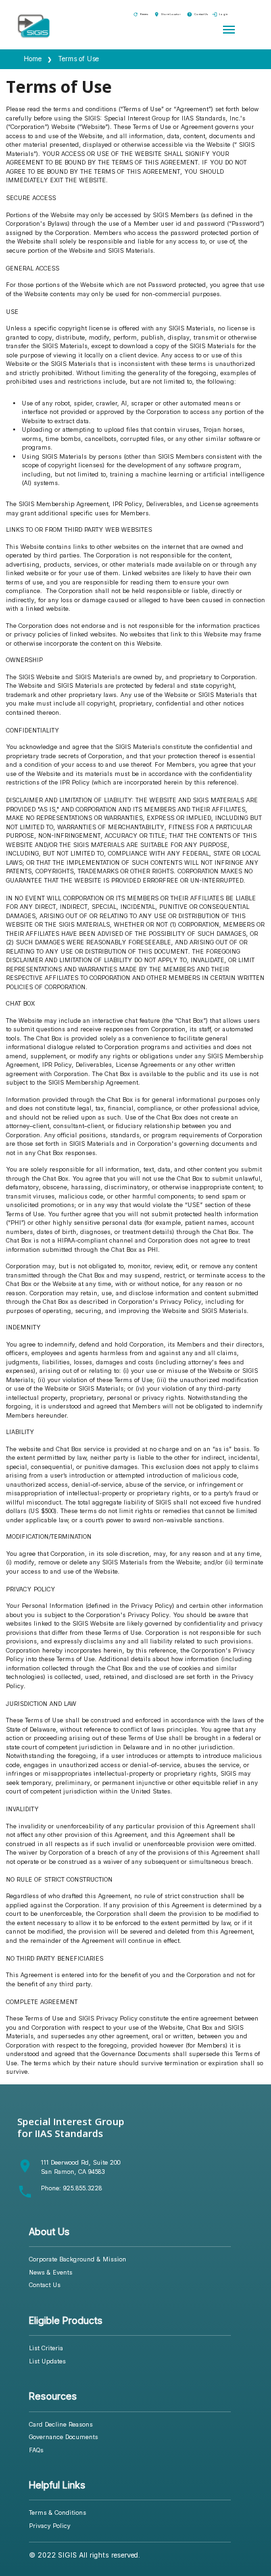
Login (220, 14)
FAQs (36, 2450)
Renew (140, 14)
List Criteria (46, 2348)
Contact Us (197, 14)
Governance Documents (63, 2437)
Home (33, 59)
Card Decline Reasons (61, 2424)
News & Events (51, 2272)
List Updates (47, 2361)
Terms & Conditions (58, 2512)
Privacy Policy (50, 2526)
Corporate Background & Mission (78, 2259)
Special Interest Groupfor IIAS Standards (71, 2127)
